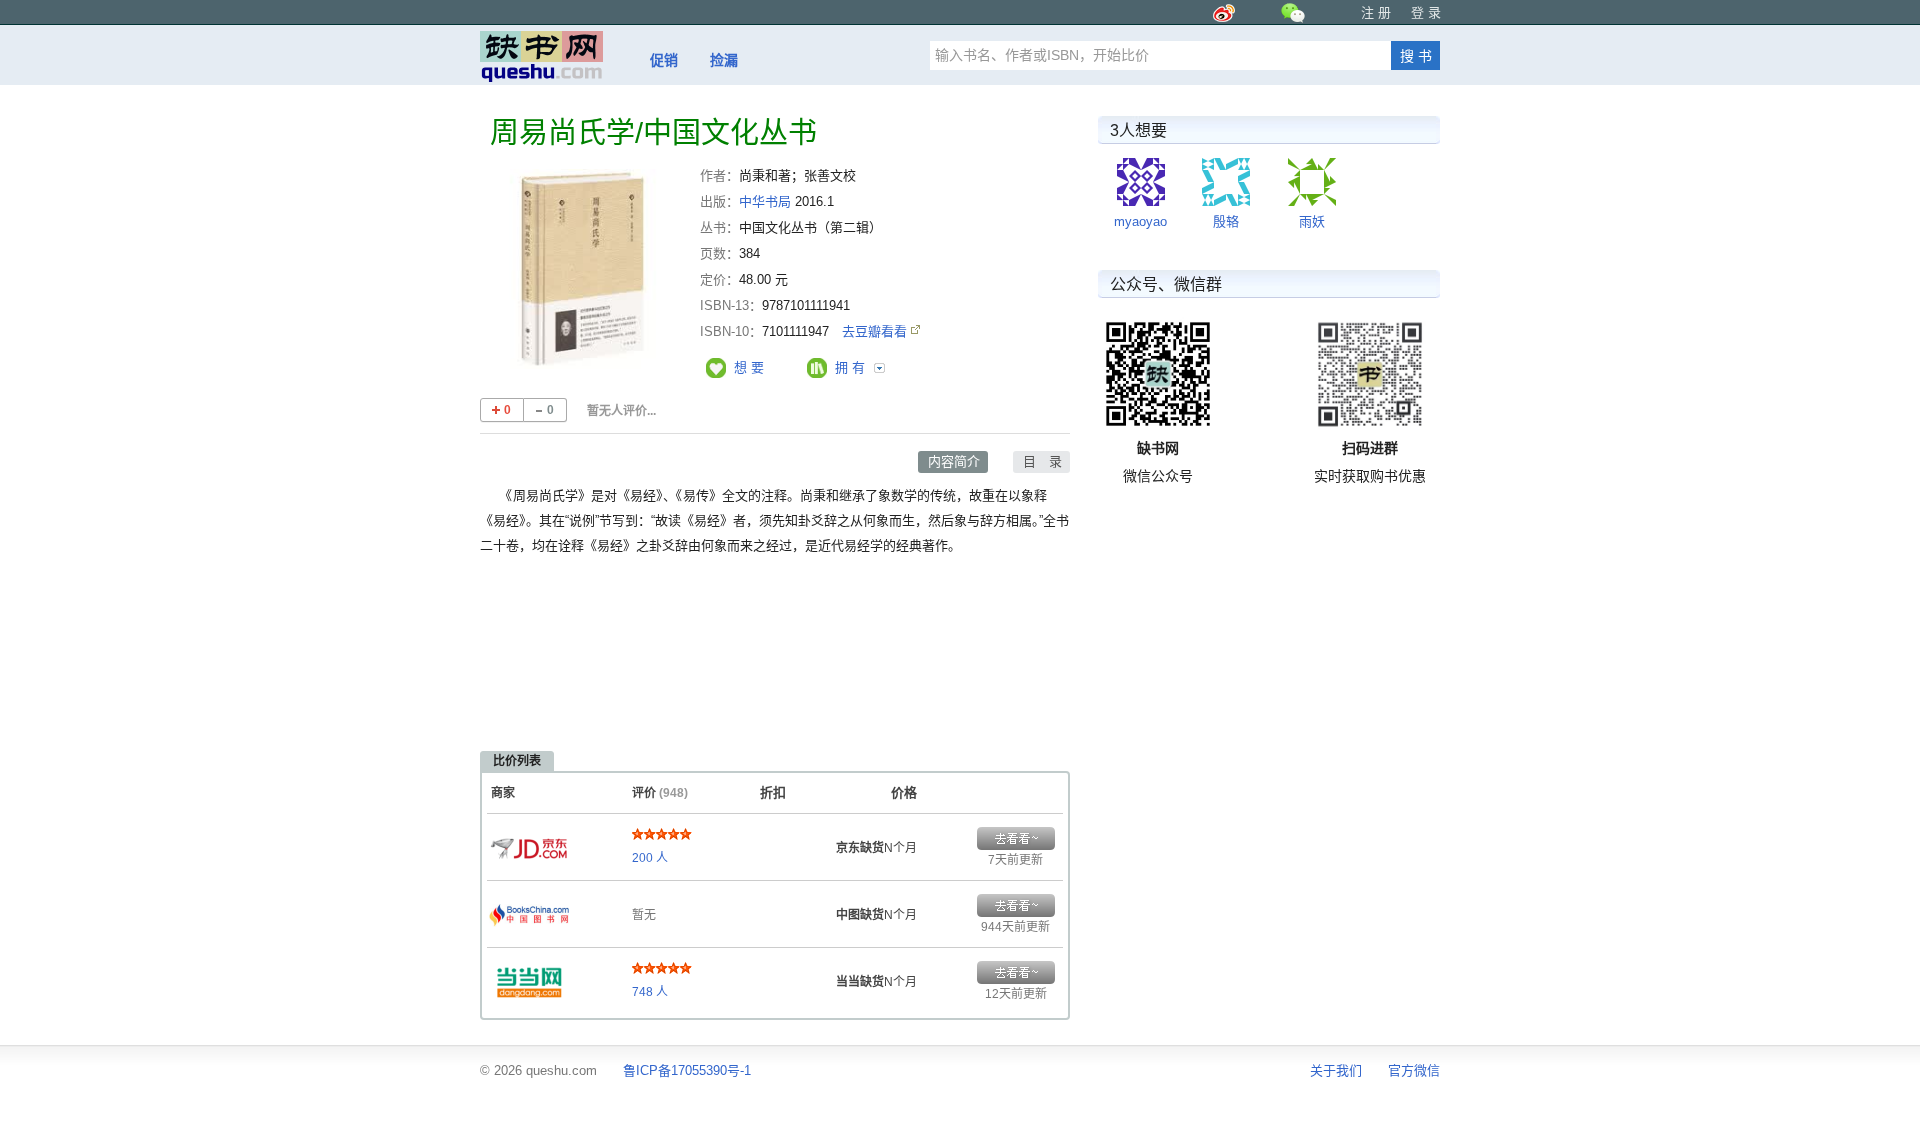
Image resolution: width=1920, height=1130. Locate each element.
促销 (664, 60)
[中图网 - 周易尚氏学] (529, 910)
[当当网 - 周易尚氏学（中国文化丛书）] (529, 977)
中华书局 (765, 201)
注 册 (1376, 12)
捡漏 (724, 60)
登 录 (1426, 12)
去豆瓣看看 (876, 331)
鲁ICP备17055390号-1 (687, 1070)
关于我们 (1336, 1070)
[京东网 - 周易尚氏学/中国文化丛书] (529, 843)
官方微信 (1414, 1070)
